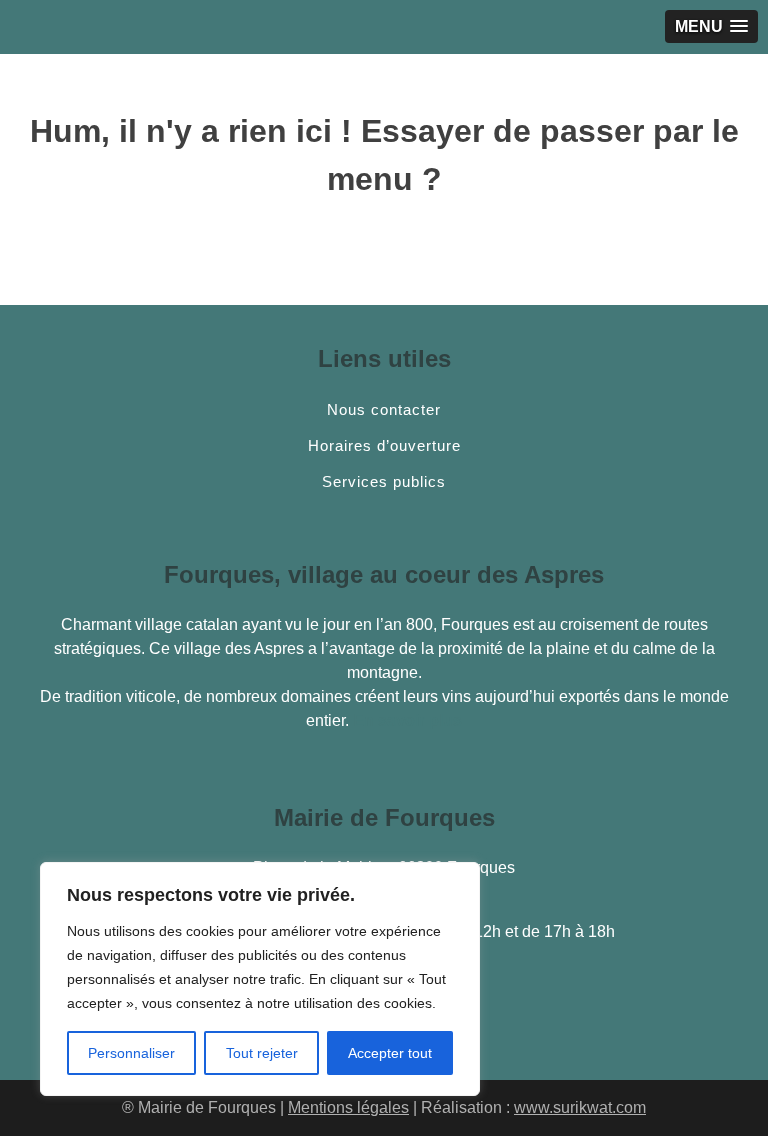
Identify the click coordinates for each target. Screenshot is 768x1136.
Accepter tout (390, 1053)
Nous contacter (384, 410)
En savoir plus (407, 720)
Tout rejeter (262, 1053)
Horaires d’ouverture (384, 446)
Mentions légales (348, 1107)
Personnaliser (131, 1053)
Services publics (384, 482)
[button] (711, 26)
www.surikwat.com (580, 1107)
